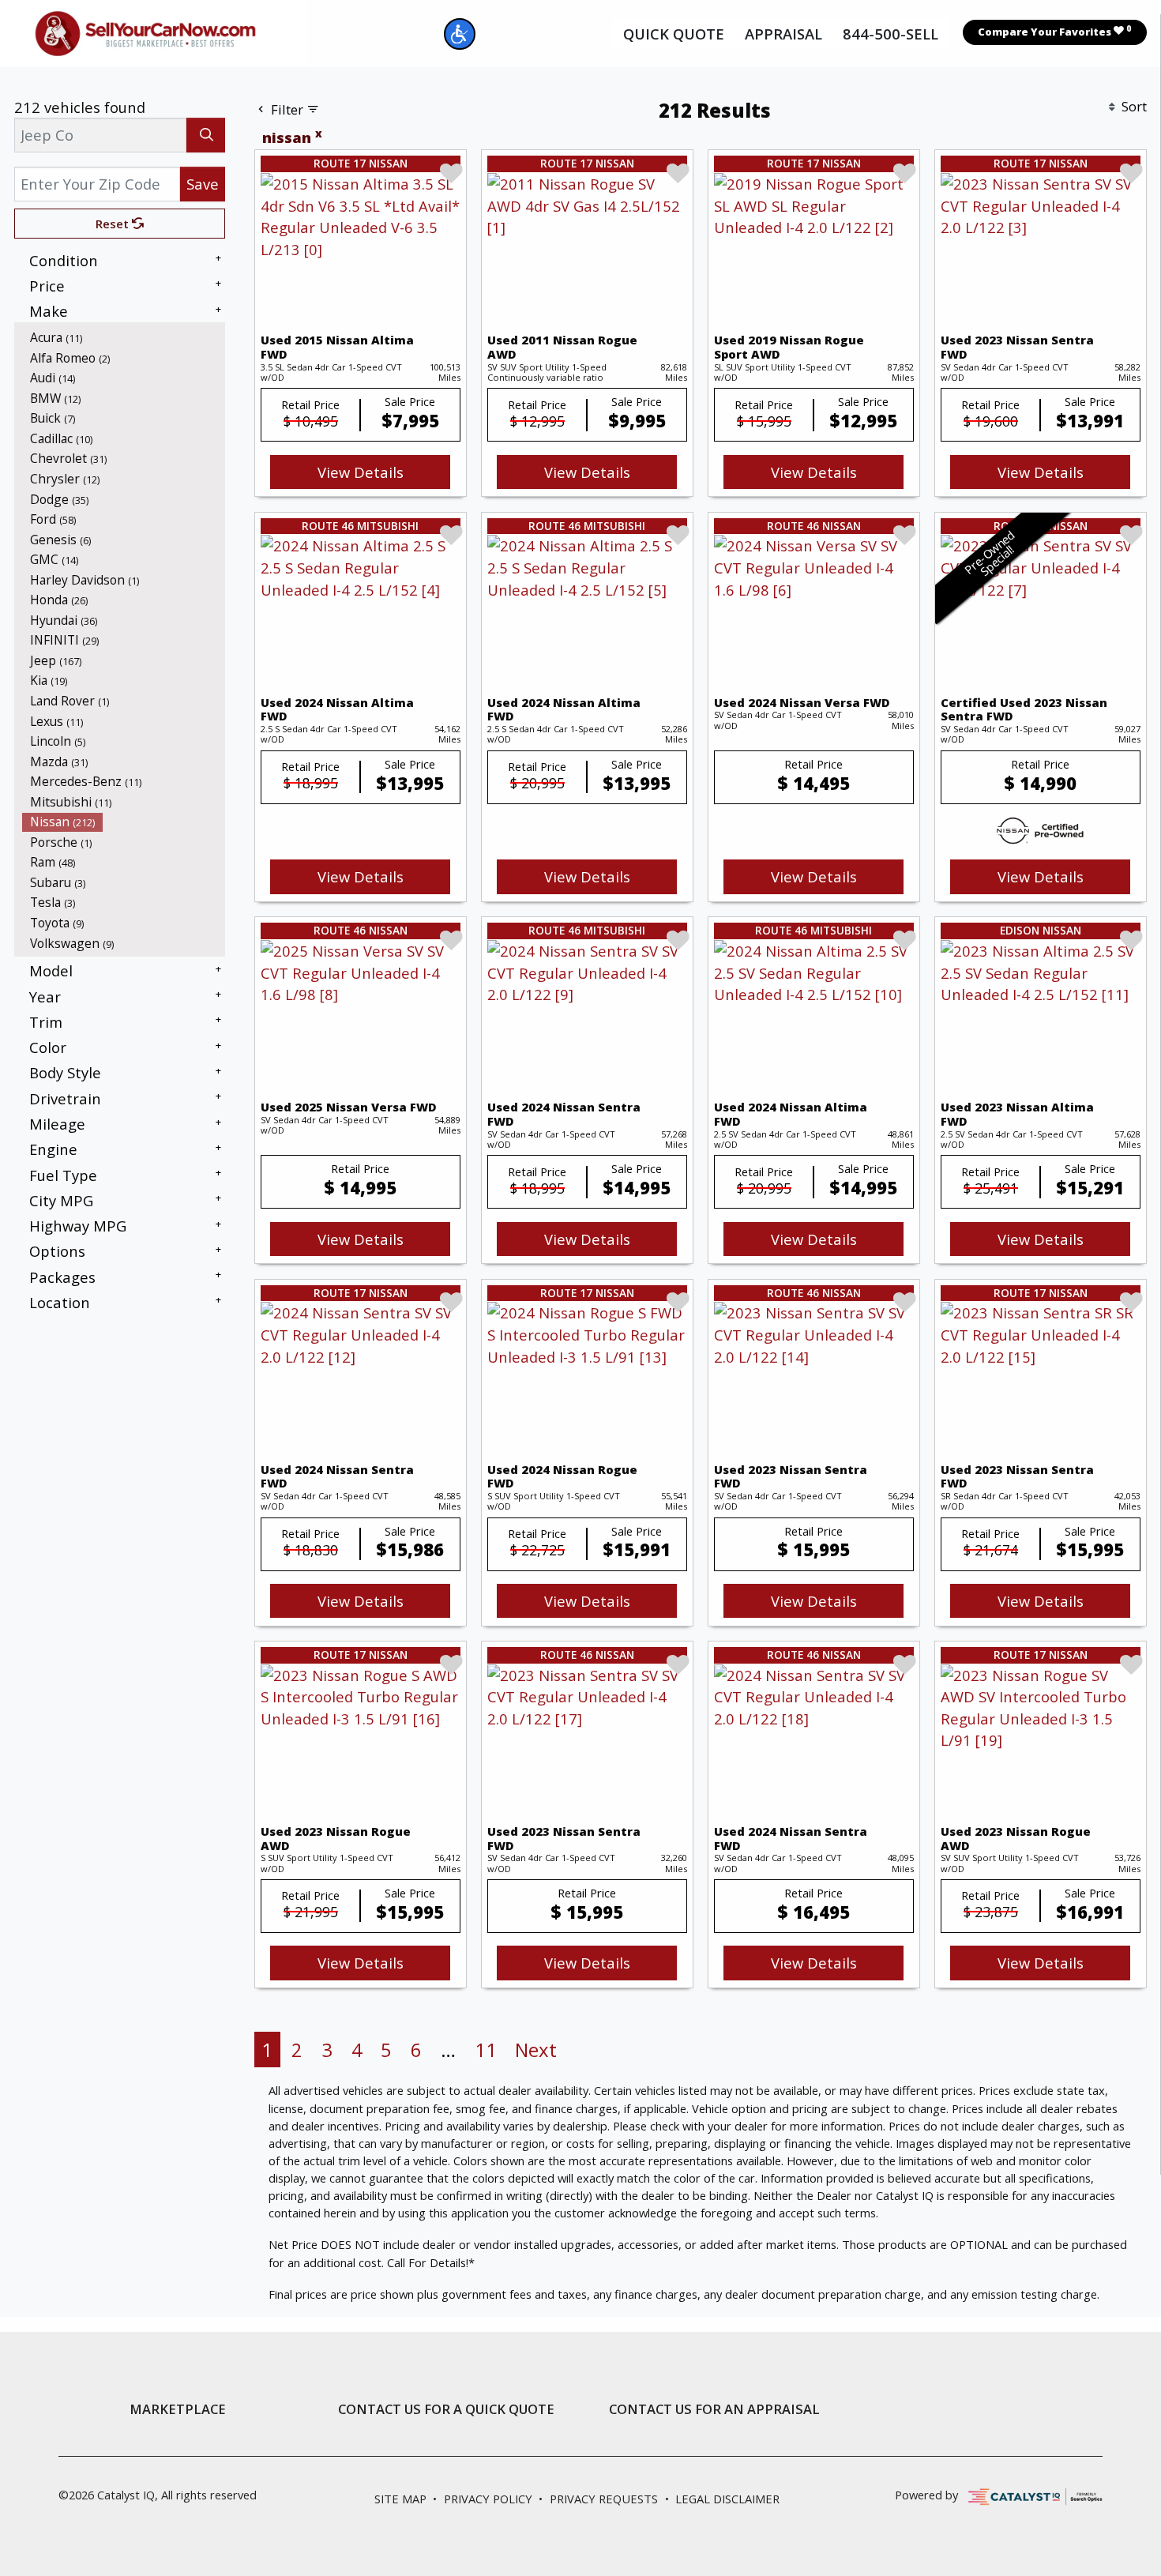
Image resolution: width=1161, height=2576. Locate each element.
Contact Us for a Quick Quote (446, 2409)
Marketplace (178, 2409)
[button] (460, 34)
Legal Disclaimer (727, 2499)
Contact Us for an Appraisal (714, 2409)
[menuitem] (124, 337)
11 (486, 2050)
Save (203, 184)
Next (536, 2050)
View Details (361, 472)
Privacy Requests (604, 2499)
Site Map (400, 2499)
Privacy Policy (488, 2499)
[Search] (206, 135)
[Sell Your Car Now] (145, 31)
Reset (114, 224)
